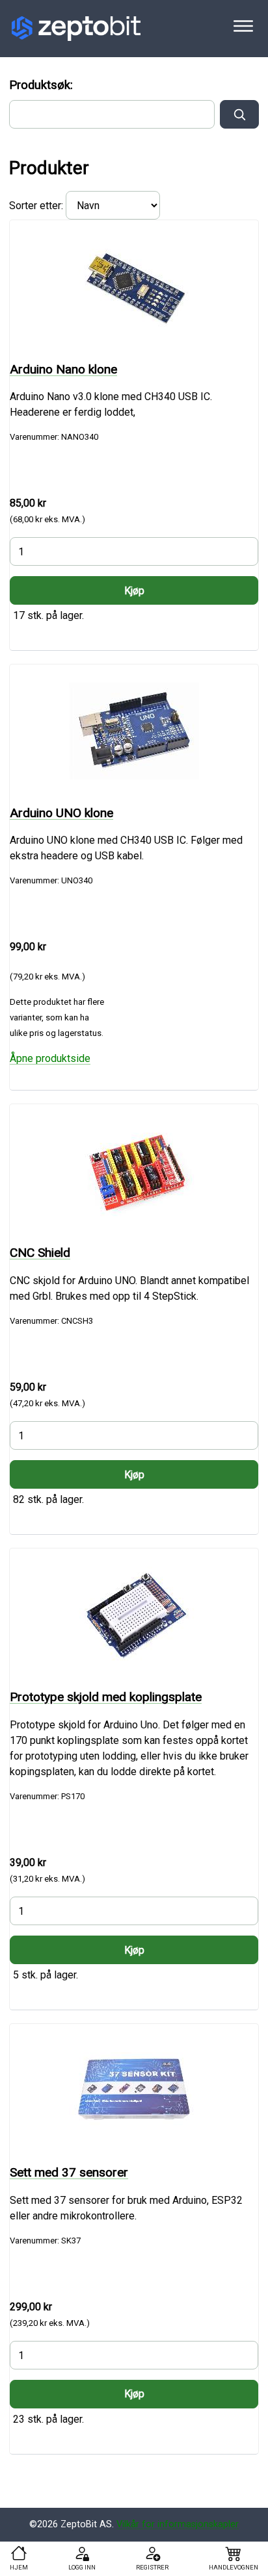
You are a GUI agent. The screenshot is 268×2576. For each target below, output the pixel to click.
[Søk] (239, 114)
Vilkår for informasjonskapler (178, 2524)
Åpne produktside (50, 1058)
